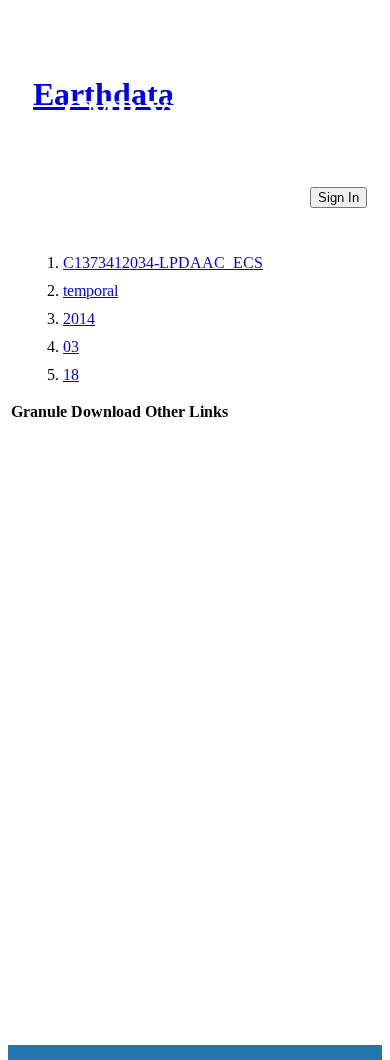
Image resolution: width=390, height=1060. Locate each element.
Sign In (338, 197)
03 (71, 346)
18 (71, 374)
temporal (90, 290)
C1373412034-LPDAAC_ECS (163, 262)
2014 (79, 318)
